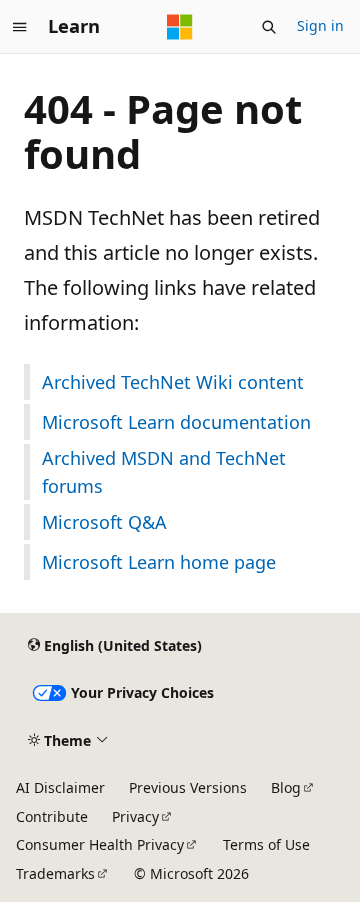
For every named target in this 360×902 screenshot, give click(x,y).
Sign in (320, 25)
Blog (286, 787)
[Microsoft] (180, 27)
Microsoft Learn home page (159, 562)
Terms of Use (266, 844)
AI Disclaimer (60, 787)
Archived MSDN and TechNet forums (164, 472)
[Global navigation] (20, 27)
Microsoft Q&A (104, 522)
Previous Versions (188, 787)
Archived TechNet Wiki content (173, 382)
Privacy (135, 816)
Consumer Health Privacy (100, 844)
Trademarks (55, 873)
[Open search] (269, 27)
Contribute (52, 816)
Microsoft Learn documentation (176, 422)
